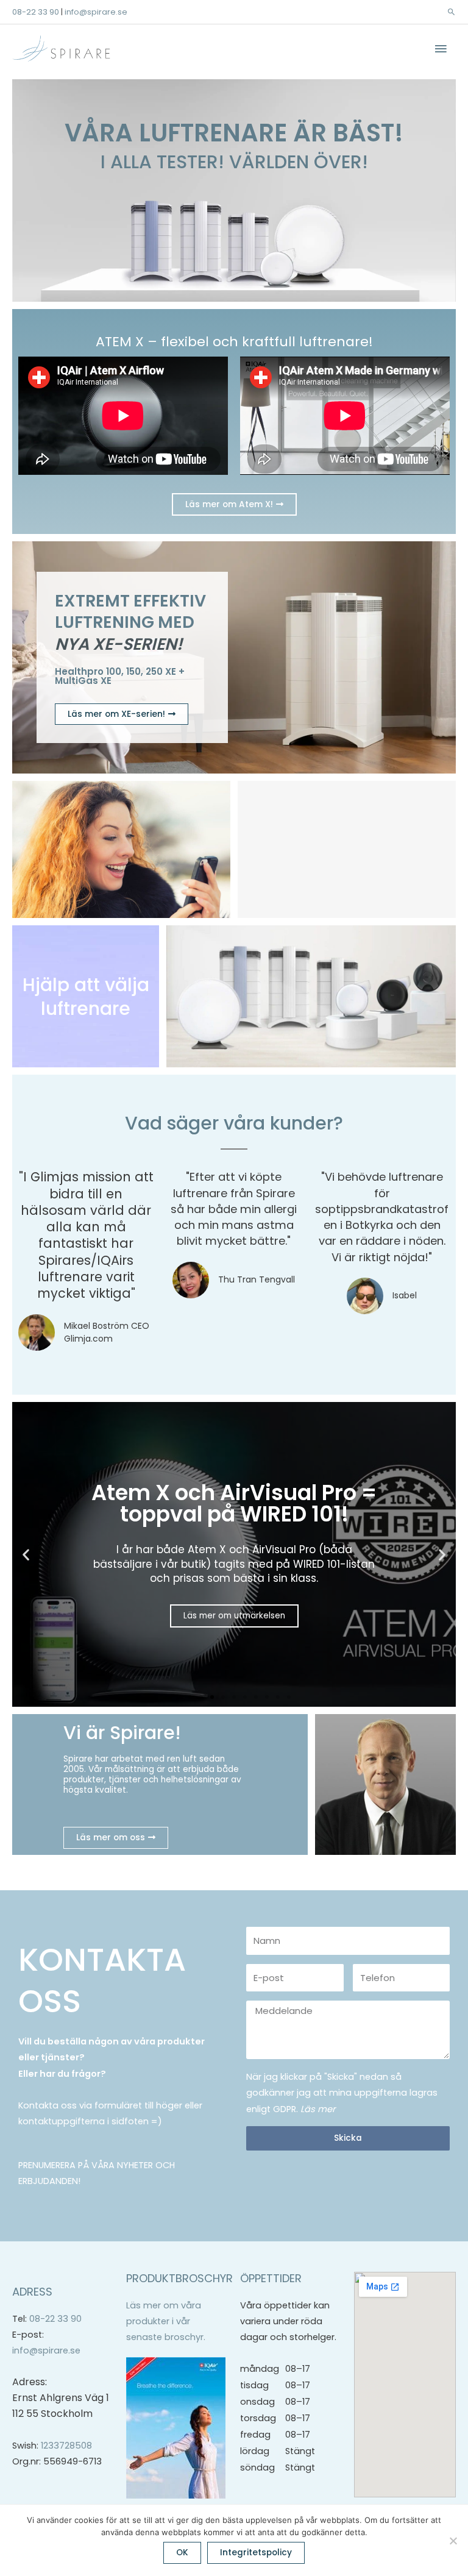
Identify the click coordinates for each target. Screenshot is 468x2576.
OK (182, 2553)
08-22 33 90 (36, 12)
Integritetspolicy (256, 2553)
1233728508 (66, 2446)
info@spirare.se (96, 12)
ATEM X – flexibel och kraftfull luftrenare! (234, 342)
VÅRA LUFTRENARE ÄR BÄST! (234, 133)
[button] (451, 12)
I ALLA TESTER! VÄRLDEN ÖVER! (234, 162)
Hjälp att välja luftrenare (86, 997)
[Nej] (453, 2541)
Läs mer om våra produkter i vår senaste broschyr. (166, 2322)
